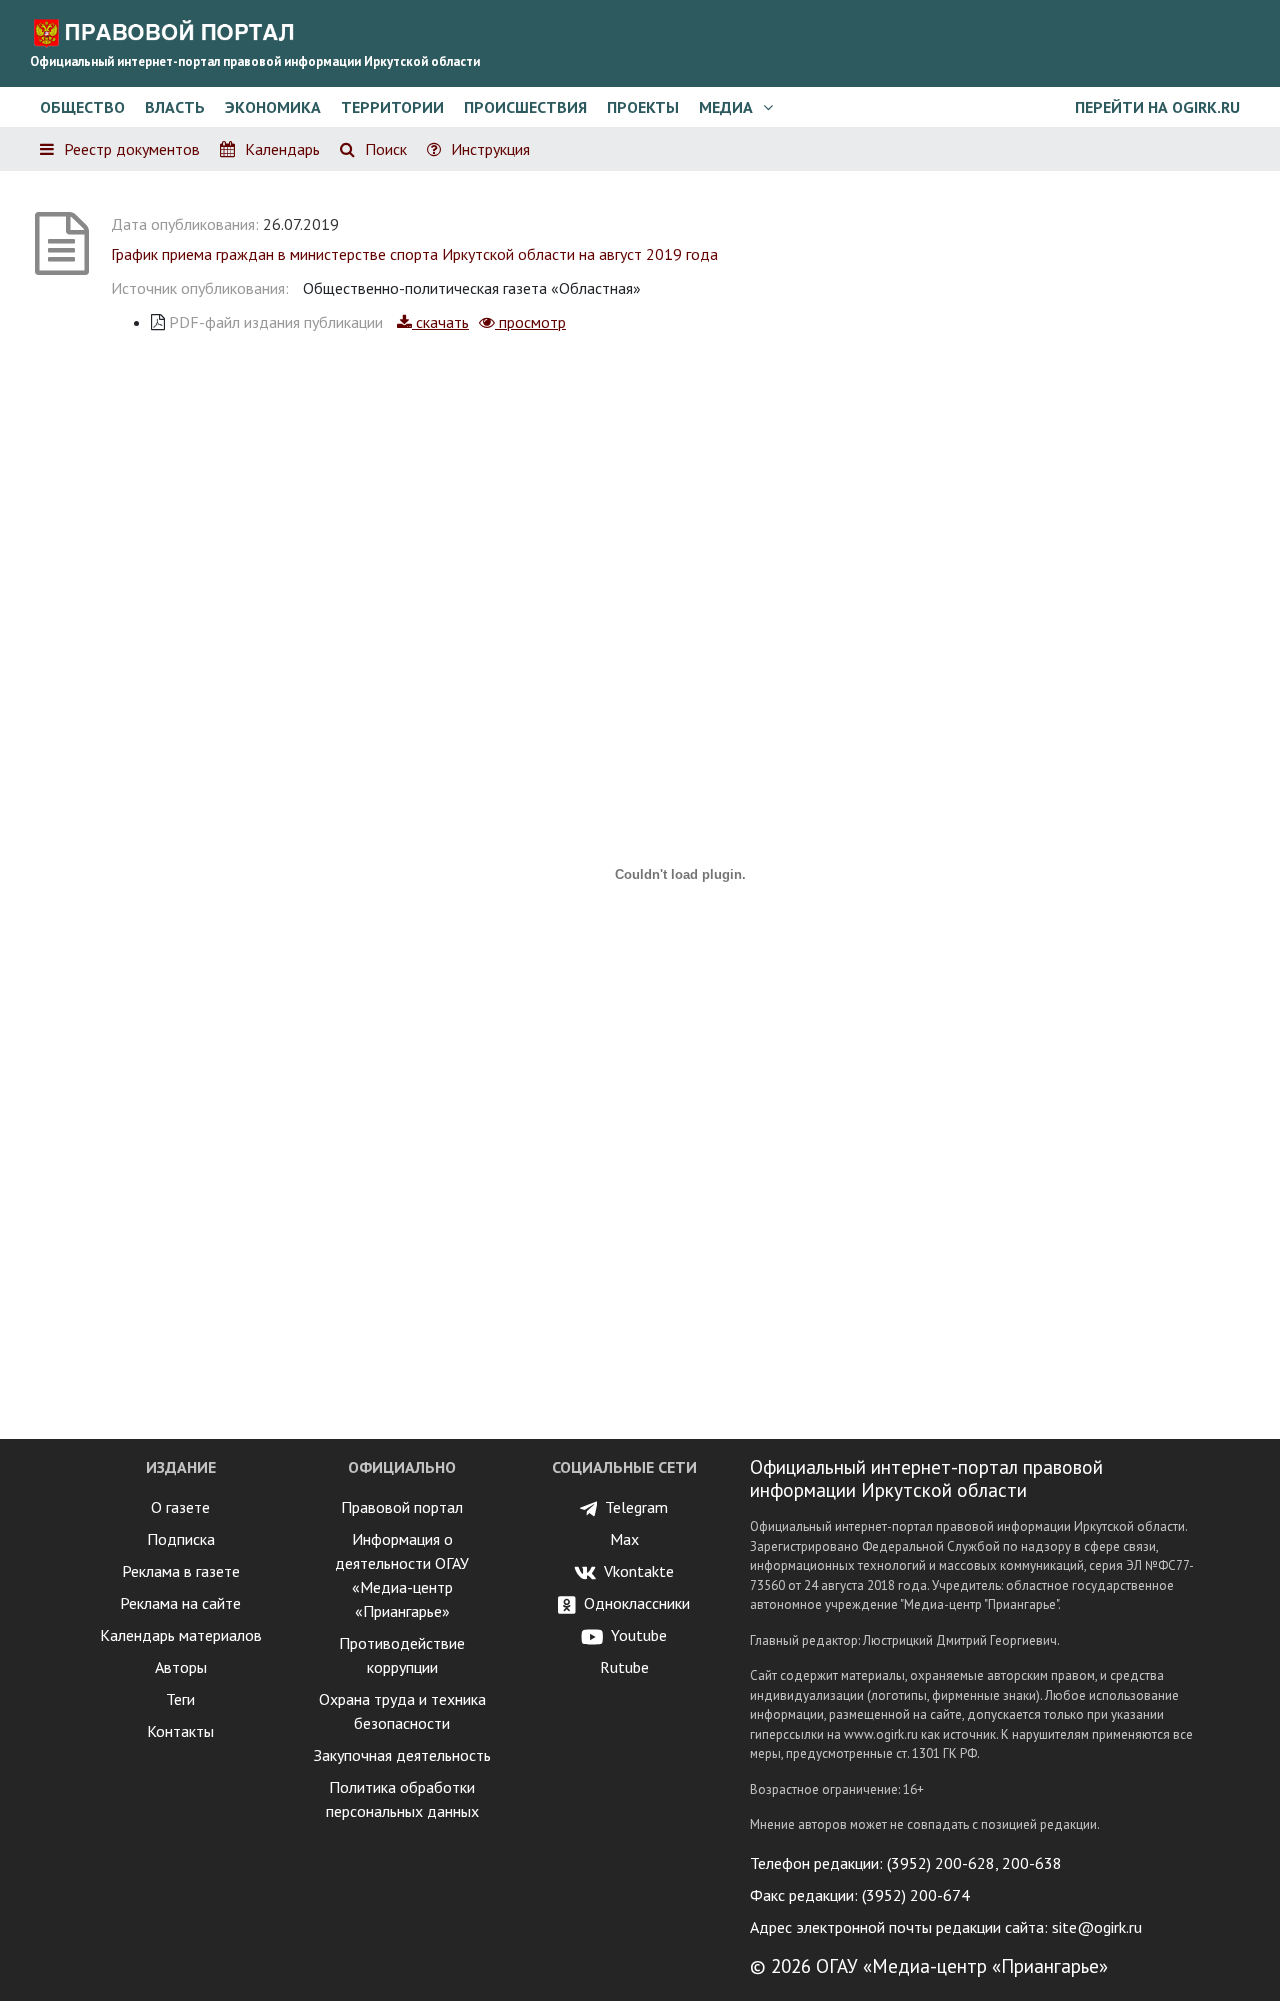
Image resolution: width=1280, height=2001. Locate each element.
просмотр (530, 322)
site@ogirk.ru (1097, 1927)
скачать (440, 322)
